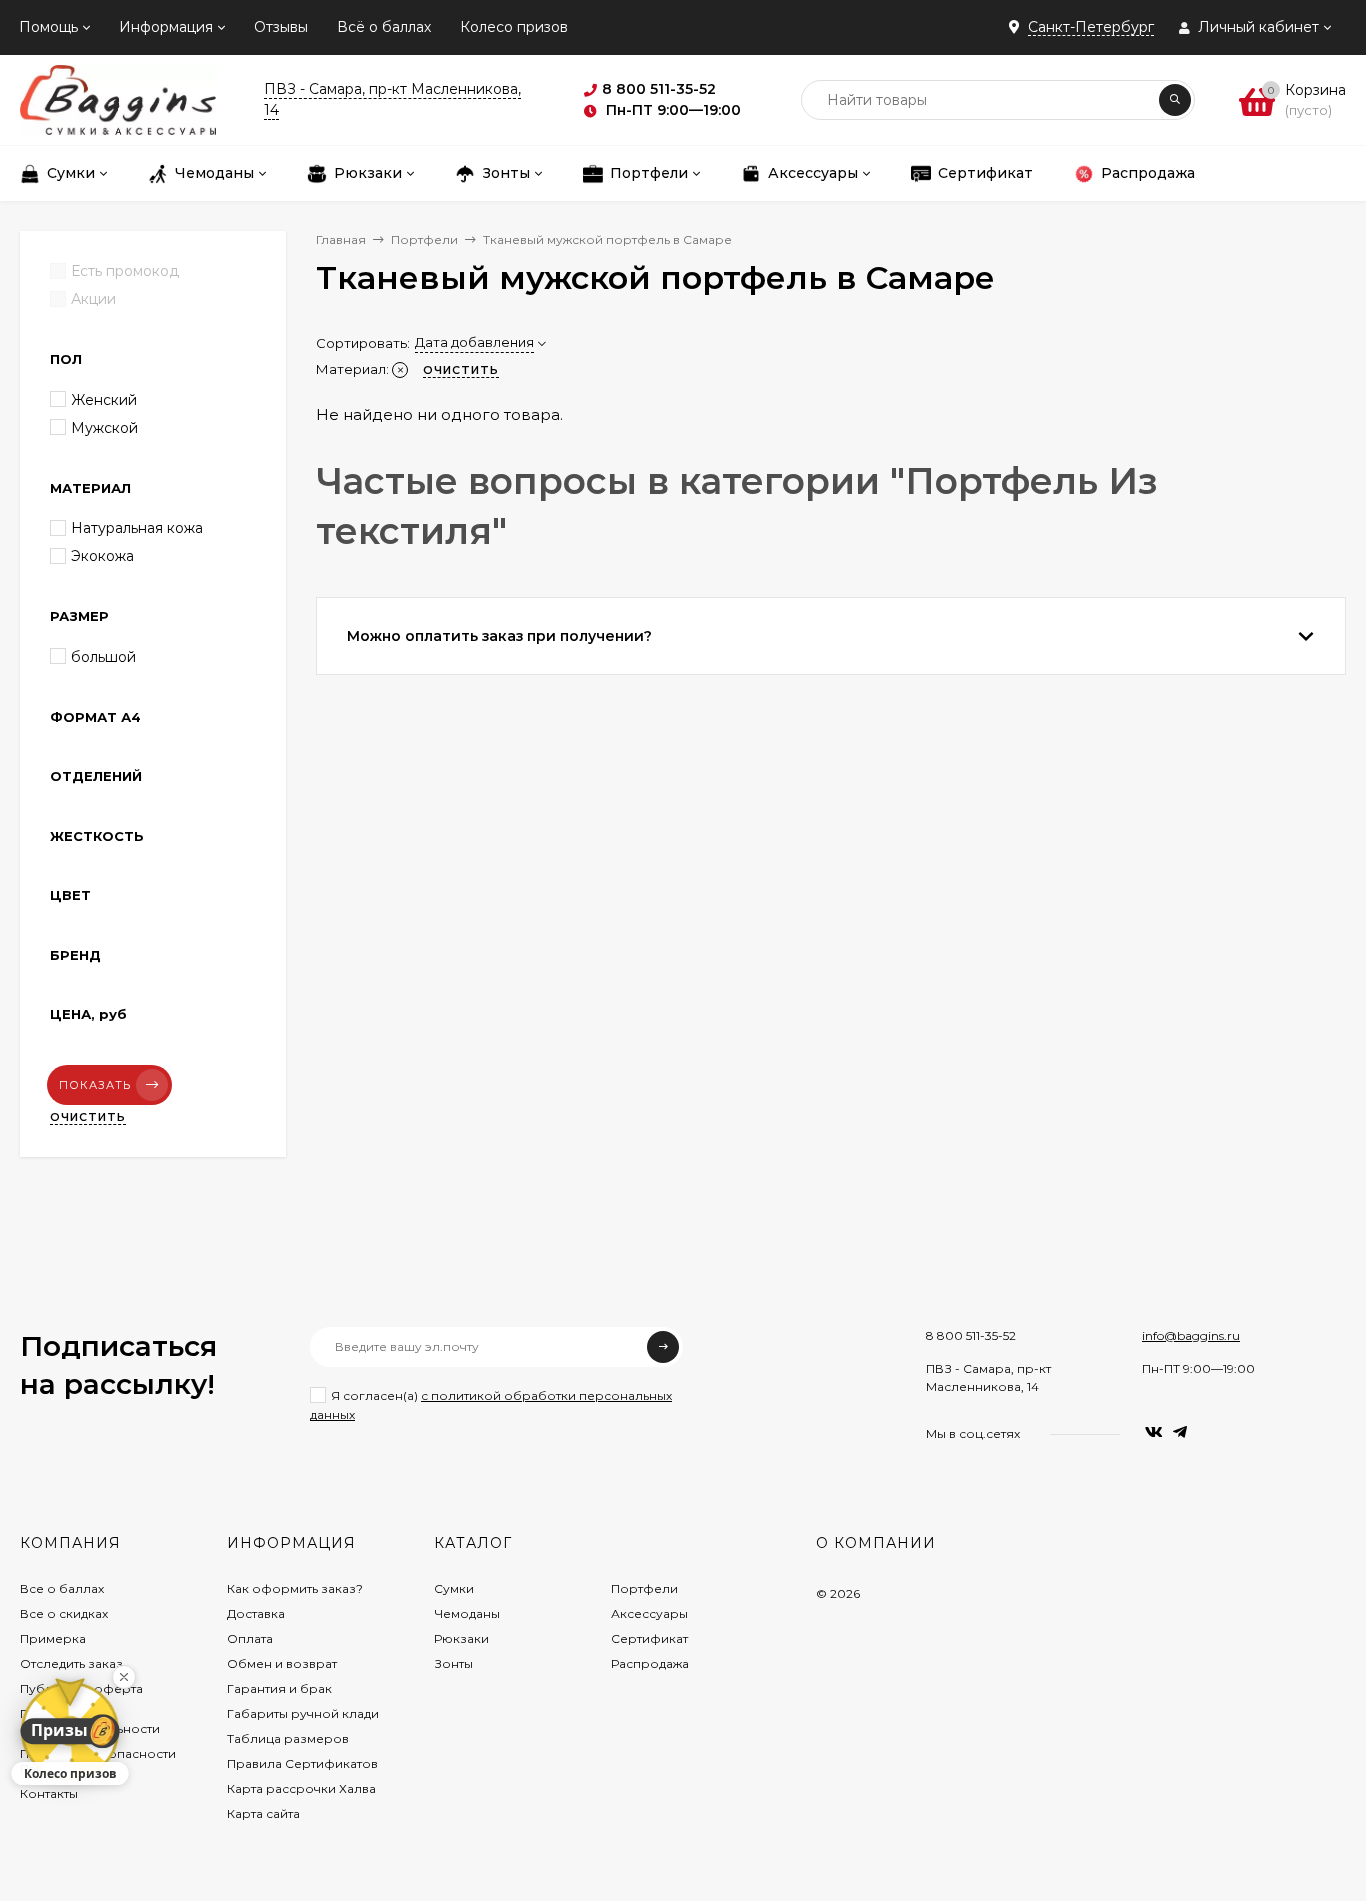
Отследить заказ (71, 1663)
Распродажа (650, 1663)
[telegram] (1180, 1432)
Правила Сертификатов (302, 1763)
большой (103, 657)
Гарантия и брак (279, 1688)
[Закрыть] (124, 1677)
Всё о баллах (384, 27)
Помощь (48, 27)
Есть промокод (125, 271)
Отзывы (281, 27)
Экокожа (102, 556)
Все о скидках (64, 1613)
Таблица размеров (288, 1738)
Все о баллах (62, 1588)
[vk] (1154, 1432)
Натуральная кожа (137, 528)
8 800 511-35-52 (971, 1335)
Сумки (454, 1588)
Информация (166, 27)
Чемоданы (467, 1613)
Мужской (104, 428)
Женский (104, 400)
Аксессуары (649, 1613)
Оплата (250, 1638)
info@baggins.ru (1191, 1335)
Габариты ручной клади (303, 1713)
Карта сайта (263, 1813)
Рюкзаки (461, 1638)
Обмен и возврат (282, 1663)
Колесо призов (514, 27)
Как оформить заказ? (295, 1588)
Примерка (53, 1638)
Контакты (49, 1793)
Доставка (256, 1613)
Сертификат (649, 1638)
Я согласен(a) (491, 1405)
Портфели (424, 239)
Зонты (453, 1663)
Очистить (88, 1117)
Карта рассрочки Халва (301, 1788)
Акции (93, 299)
